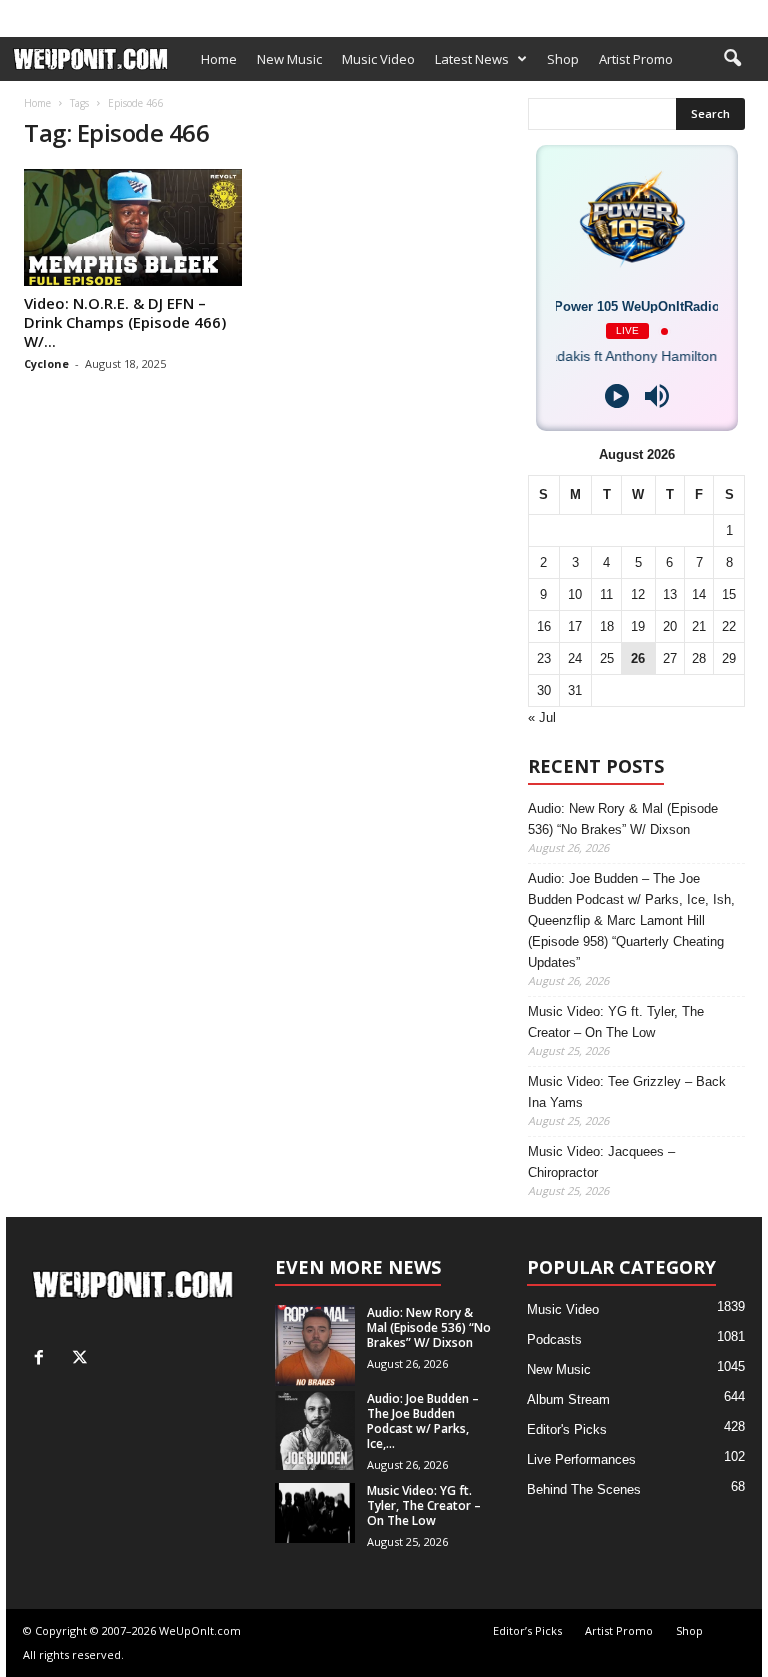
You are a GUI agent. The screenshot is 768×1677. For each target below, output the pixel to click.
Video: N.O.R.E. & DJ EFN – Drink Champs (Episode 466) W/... (125, 322)
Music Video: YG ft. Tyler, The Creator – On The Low (616, 1022)
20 (670, 626)
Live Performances (581, 1459)
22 (729, 626)
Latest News (472, 59)
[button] (732, 59)
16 (544, 626)
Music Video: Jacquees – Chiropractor (601, 1162)
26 (638, 658)
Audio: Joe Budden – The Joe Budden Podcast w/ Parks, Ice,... (423, 1421)
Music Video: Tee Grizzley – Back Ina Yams (627, 1092)
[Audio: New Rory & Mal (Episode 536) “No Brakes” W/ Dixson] (315, 1345)
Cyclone (46, 363)
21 (699, 626)
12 (638, 594)
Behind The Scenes (584, 1489)
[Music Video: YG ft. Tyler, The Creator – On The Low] (315, 1513)
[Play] (617, 396)
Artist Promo (232, 13)
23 (544, 658)
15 (729, 594)
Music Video (378, 59)
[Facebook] (716, 13)
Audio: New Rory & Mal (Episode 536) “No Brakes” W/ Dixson (623, 819)
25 (607, 658)
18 (607, 626)
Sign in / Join (42, 13)
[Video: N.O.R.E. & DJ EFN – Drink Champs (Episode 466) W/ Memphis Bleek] (133, 227)
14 (699, 594)
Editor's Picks (567, 1429)
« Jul (542, 717)
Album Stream (568, 1399)
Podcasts (554, 1339)
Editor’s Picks (135, 13)
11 (606, 594)
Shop (304, 13)
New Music (289, 59)
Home (219, 59)
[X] (747, 13)
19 (638, 626)
